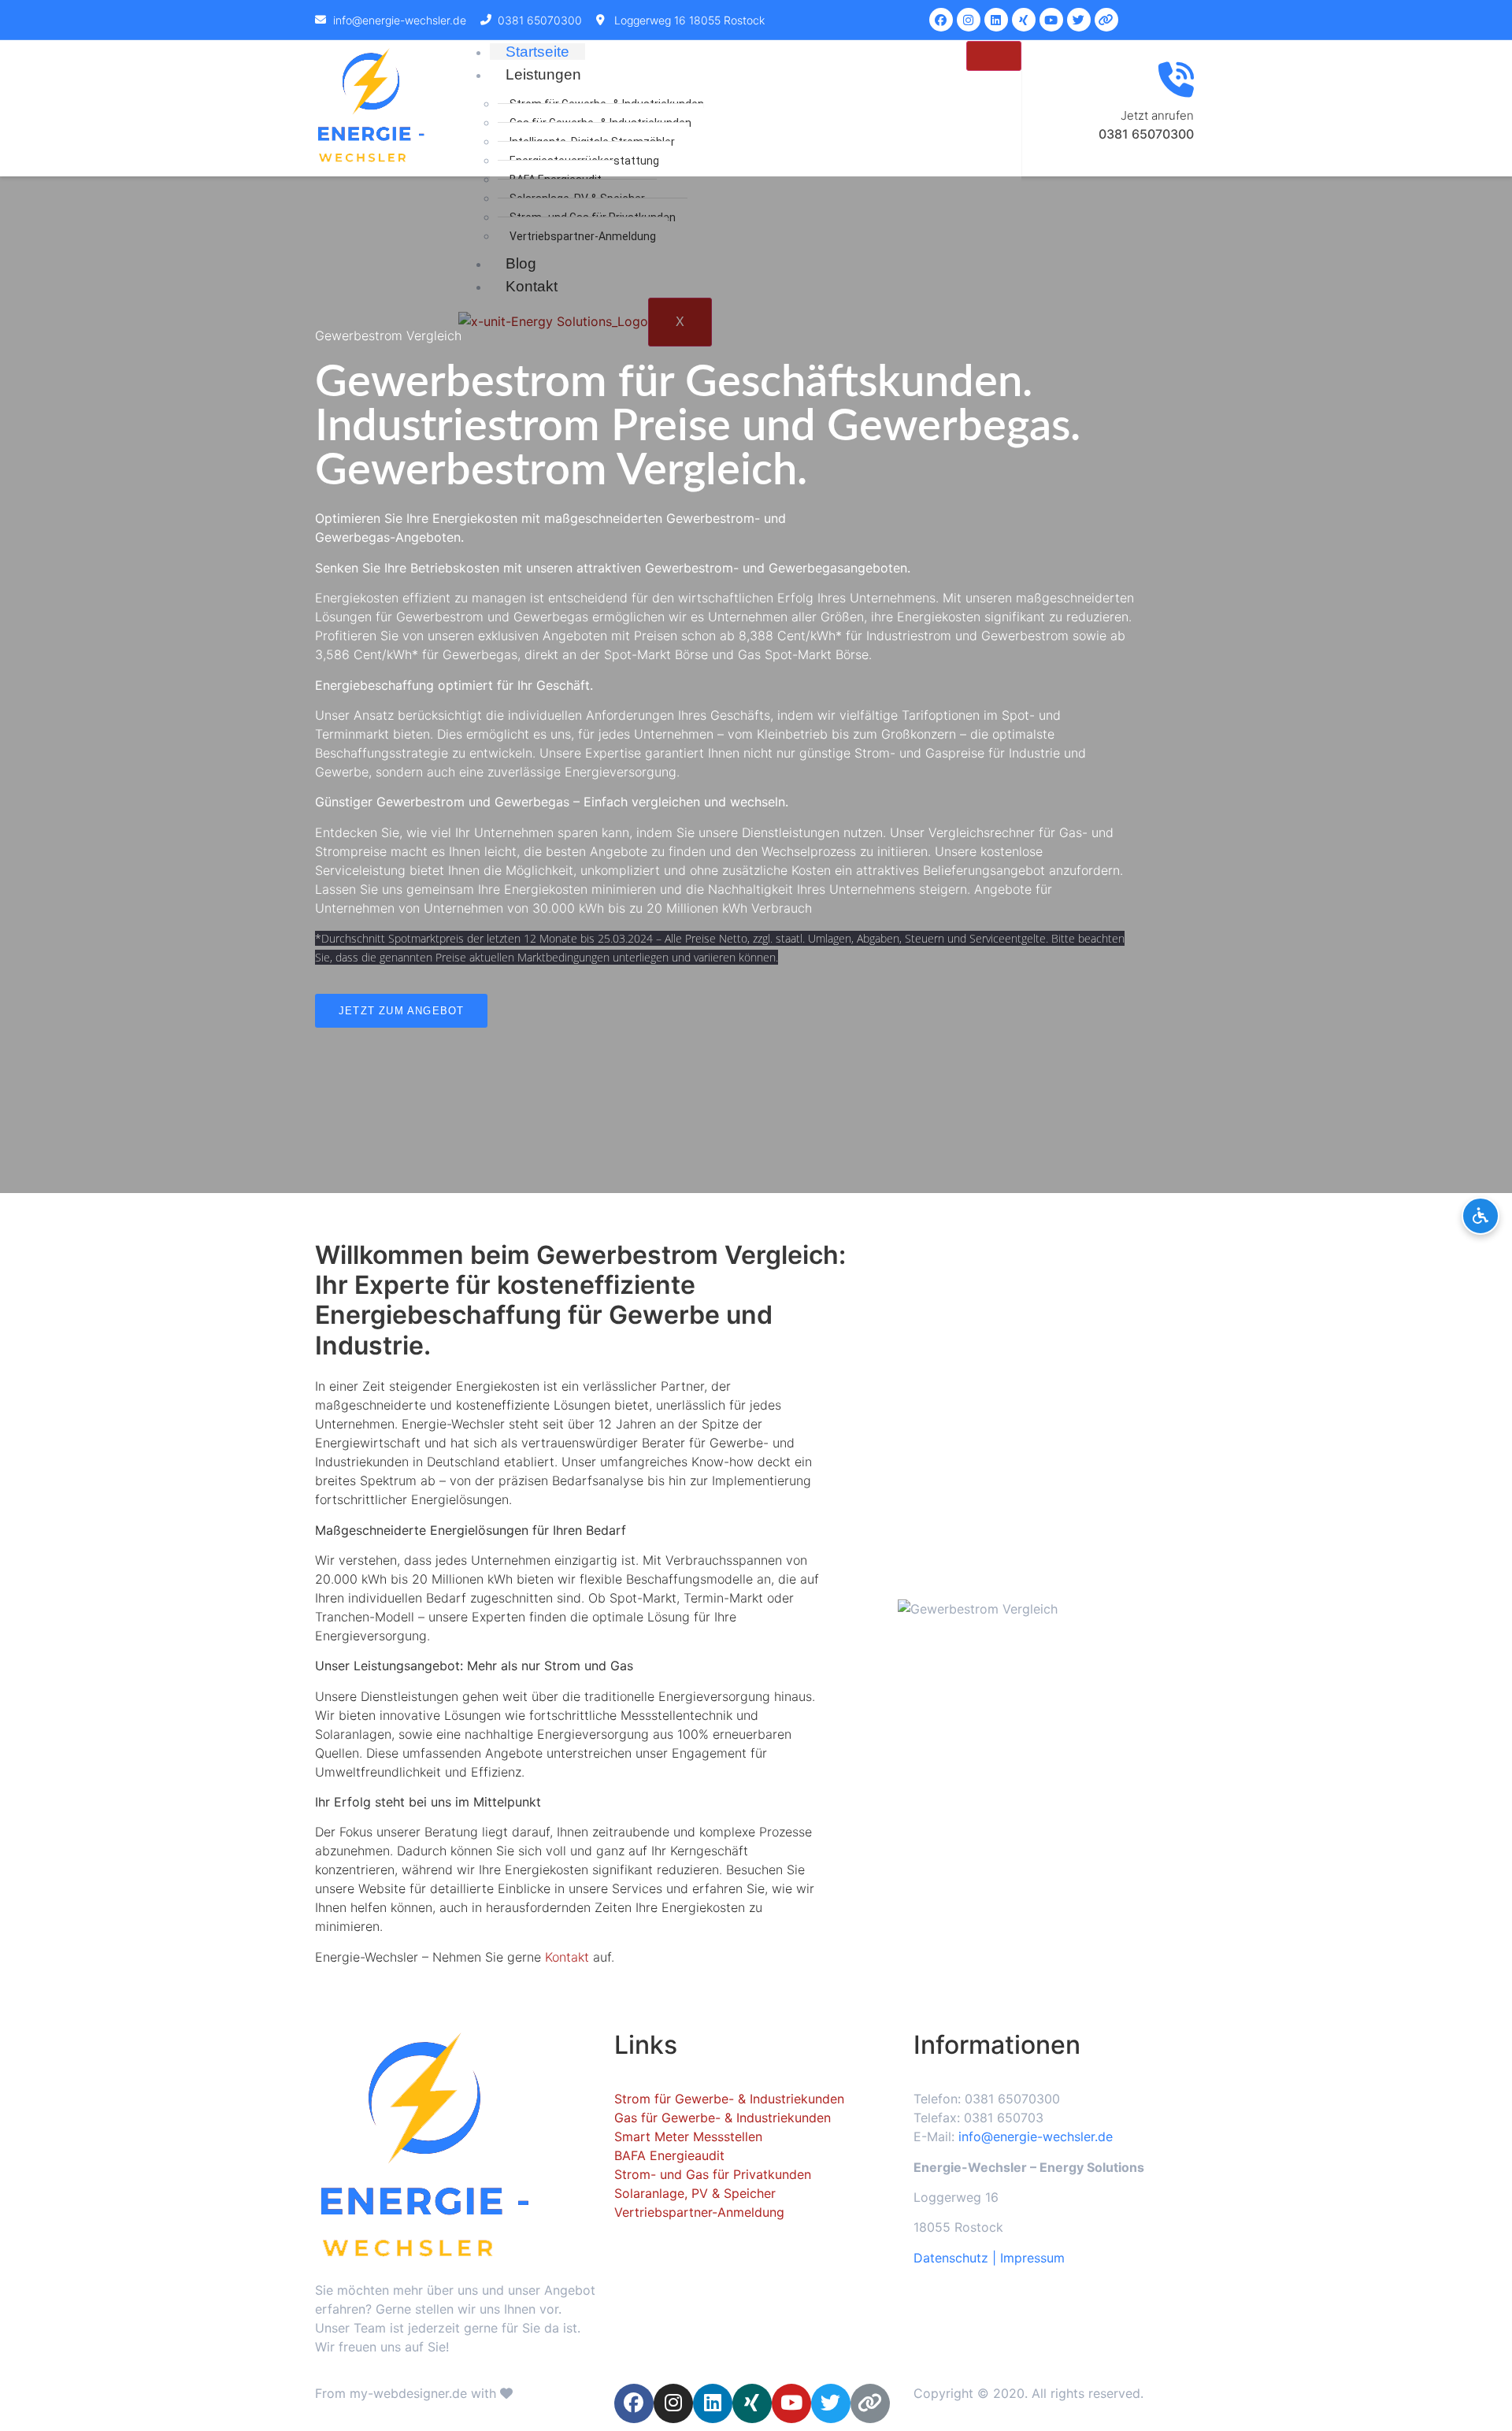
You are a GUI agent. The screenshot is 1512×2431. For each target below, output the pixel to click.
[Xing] (1024, 20)
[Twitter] (1079, 20)
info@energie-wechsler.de (1036, 2136)
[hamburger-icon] (994, 56)
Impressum (1032, 2258)
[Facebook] (941, 20)
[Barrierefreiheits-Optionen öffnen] (1480, 1216)
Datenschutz (951, 2258)
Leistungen (543, 74)
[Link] (1106, 20)
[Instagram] (969, 20)
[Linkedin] (996, 20)
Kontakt (567, 1957)
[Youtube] (1051, 20)
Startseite (537, 52)
